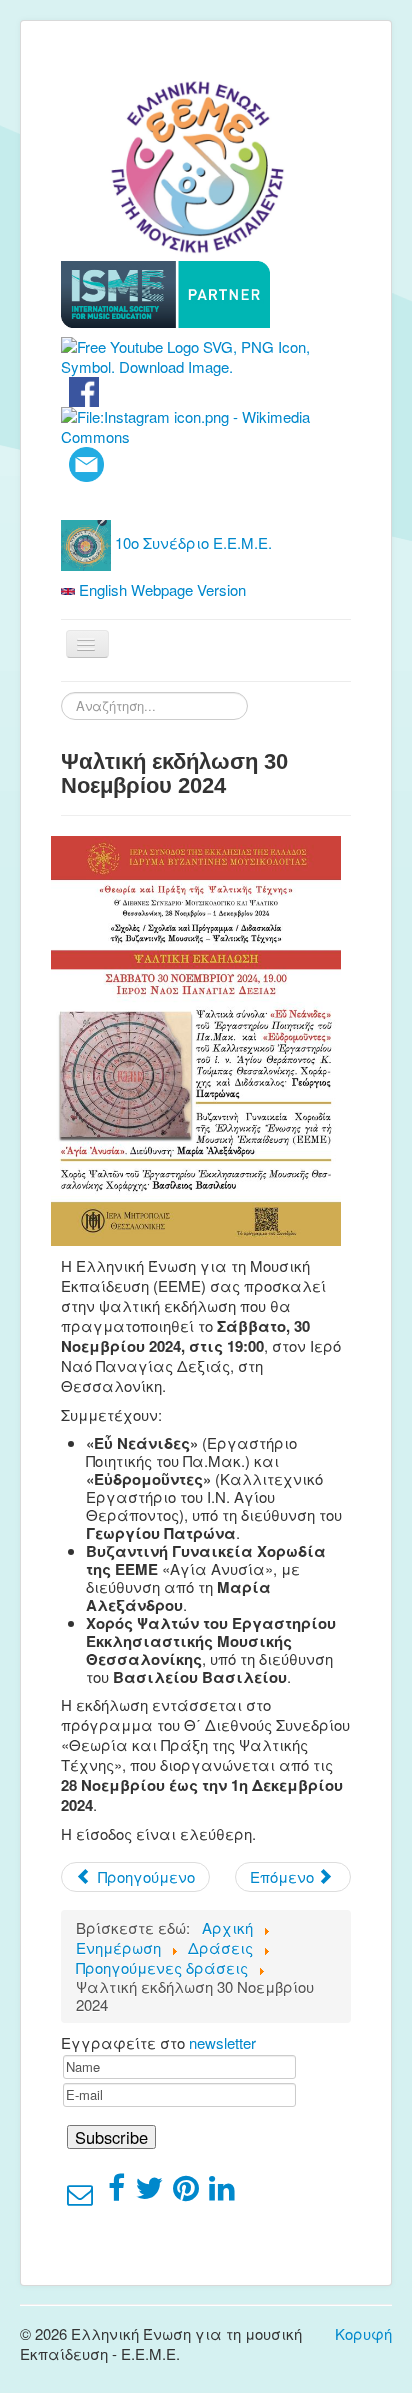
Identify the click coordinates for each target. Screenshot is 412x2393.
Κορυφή (363, 2333)
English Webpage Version (160, 589)
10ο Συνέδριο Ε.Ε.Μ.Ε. (191, 542)
